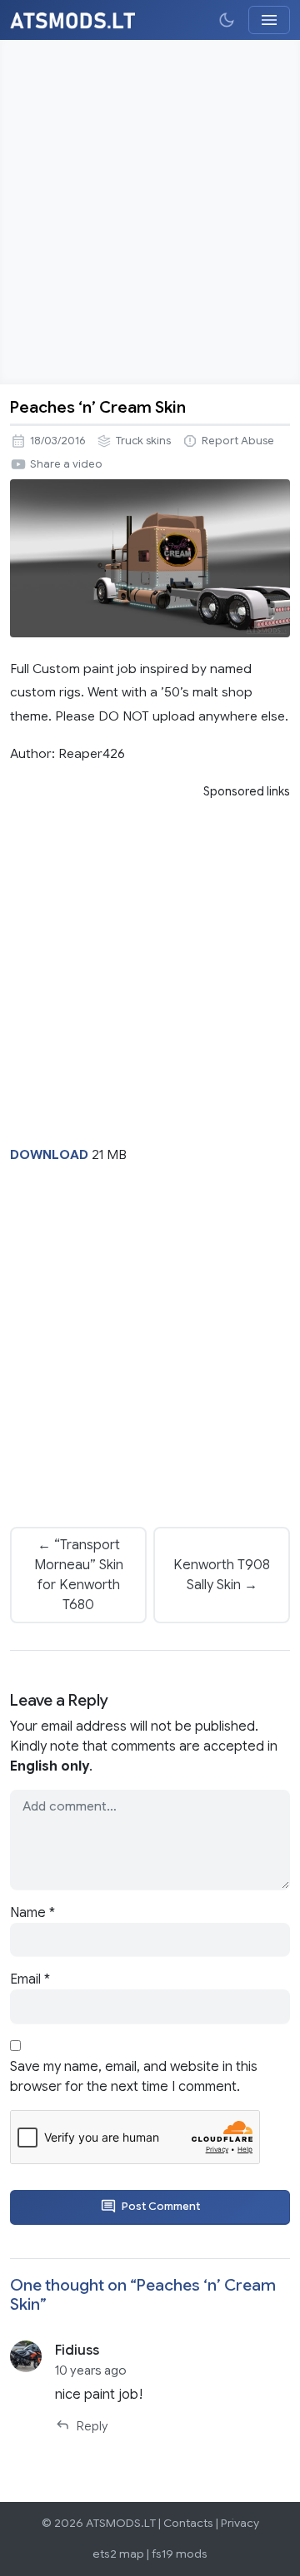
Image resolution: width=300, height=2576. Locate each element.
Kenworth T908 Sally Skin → (222, 1575)
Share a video (66, 464)
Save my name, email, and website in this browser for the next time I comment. (134, 2077)
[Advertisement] (150, 212)
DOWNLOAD (49, 1154)
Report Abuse (238, 441)
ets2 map (118, 2554)
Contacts (188, 2523)
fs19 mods (180, 2554)
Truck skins (143, 441)
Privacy (240, 2523)
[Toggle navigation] (269, 20)
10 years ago (91, 2370)
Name (32, 1913)
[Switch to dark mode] (227, 20)
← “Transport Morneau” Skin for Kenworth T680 (79, 1575)
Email (30, 1979)
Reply (92, 2426)
